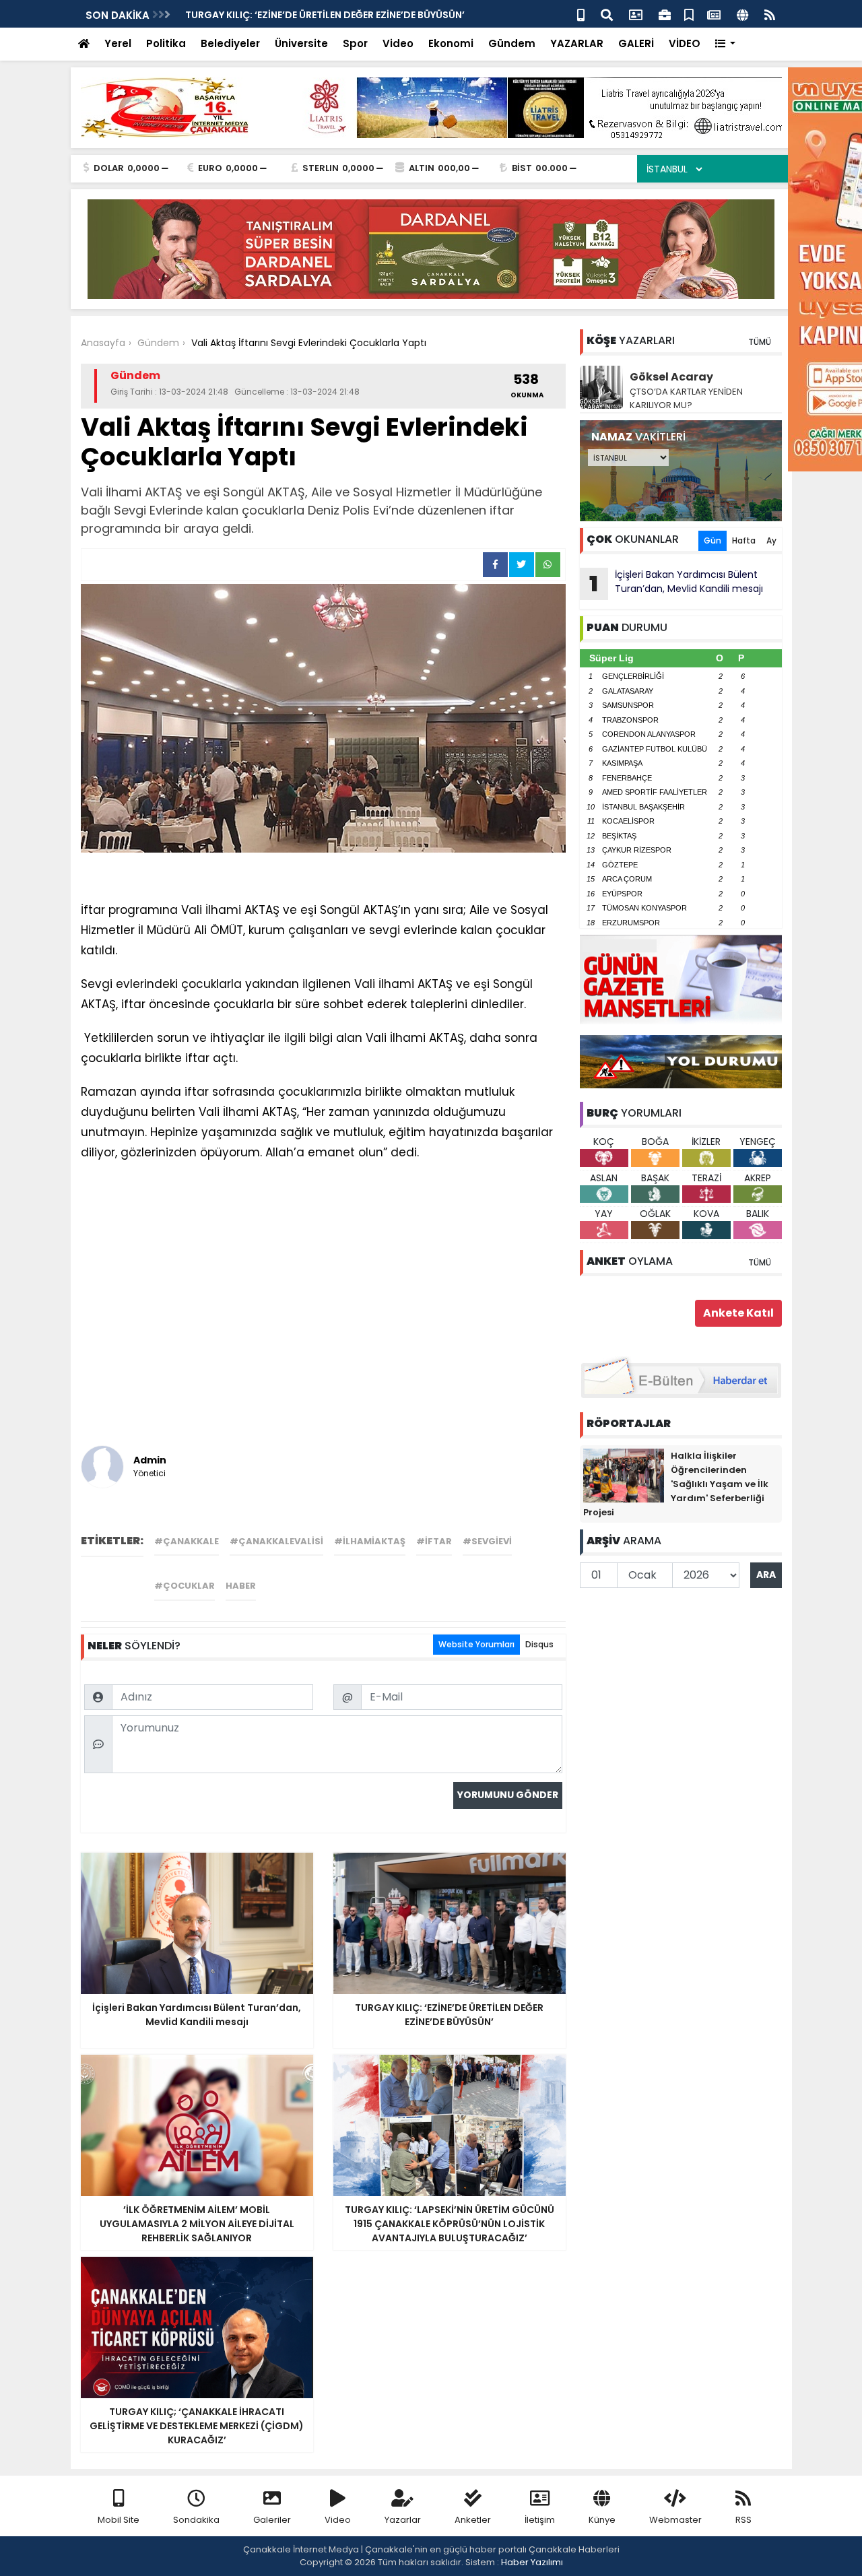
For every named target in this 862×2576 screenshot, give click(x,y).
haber (241, 1586)
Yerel (118, 43)
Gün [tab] (712, 540)
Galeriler (272, 2520)
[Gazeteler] (714, 14)
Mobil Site (119, 2520)
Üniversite (301, 43)
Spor (355, 43)
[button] (726, 44)
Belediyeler (230, 43)
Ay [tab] (771, 540)
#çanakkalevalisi (276, 1541)
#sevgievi (487, 1541)
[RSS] (770, 14)
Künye (602, 2520)
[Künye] (742, 14)
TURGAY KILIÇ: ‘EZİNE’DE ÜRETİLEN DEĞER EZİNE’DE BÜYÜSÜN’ (325, 15)
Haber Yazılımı (532, 2562)
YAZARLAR (577, 43)
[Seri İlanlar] (689, 14)
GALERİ (636, 43)
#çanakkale (187, 1541)
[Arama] (607, 14)
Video (398, 43)
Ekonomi (451, 43)
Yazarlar (403, 2520)
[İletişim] (636, 14)
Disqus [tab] (539, 1644)
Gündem (512, 43)
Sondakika (196, 2520)
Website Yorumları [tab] (476, 1644)
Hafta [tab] (744, 540)
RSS (743, 2520)
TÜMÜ (760, 342)
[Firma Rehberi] (665, 14)
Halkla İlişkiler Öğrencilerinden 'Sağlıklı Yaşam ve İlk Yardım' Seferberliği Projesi (676, 1484)
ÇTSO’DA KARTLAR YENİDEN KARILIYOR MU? (686, 398)
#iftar (434, 1541)
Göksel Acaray (671, 377)
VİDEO (685, 43)
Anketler (473, 2520)
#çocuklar (185, 1586)
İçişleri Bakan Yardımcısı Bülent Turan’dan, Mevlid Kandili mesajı (676, 583)
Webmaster (675, 2520)
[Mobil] (581, 14)
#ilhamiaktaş (370, 1541)
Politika (166, 43)
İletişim (540, 2520)
